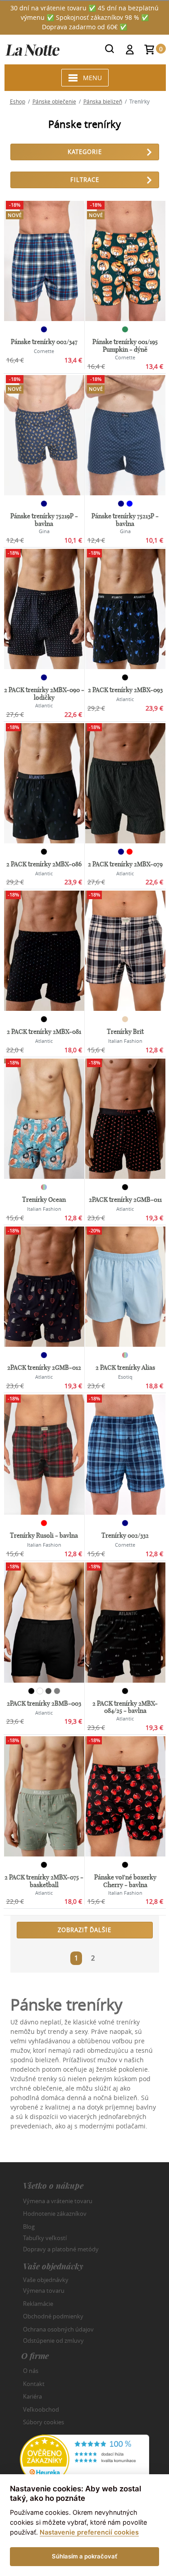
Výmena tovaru (44, 2291)
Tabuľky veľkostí (45, 2238)
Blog (29, 2227)
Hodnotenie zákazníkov (55, 2214)
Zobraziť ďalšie (84, 1930)
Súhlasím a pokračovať (84, 2556)
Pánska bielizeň (103, 101)
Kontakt (34, 2384)
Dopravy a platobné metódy (61, 2249)
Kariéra (32, 2396)
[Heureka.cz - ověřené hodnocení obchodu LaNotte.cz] (85, 2459)
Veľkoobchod (41, 2409)
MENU (92, 78)
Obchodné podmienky (53, 2316)
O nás (31, 2371)
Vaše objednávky (46, 2279)
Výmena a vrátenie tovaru (58, 2201)
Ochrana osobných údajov (58, 2329)
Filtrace (85, 180)
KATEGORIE (85, 152)
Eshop (18, 101)
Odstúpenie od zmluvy (53, 2341)
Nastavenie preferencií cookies (89, 2532)
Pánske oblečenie (54, 101)
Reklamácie (38, 2304)
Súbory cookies (43, 2422)
